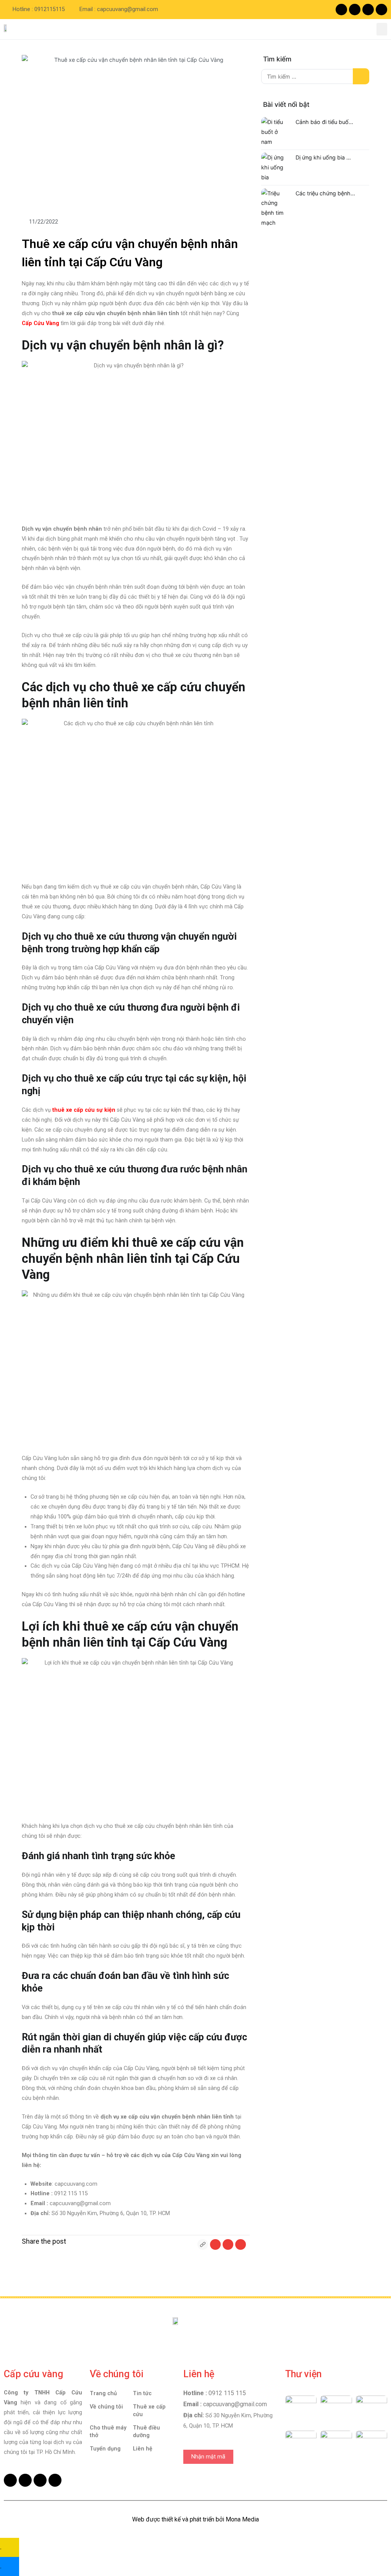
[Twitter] (368, 10)
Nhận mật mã (208, 2457)
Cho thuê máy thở (108, 2432)
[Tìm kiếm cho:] (315, 76)
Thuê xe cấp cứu (149, 2411)
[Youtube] (355, 10)
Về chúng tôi (106, 2407)
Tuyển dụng (105, 2449)
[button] (382, 29)
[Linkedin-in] (381, 10)
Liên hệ (143, 2449)
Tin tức (142, 2393)
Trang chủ (103, 2393)
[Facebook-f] (341, 10)
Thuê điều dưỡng (146, 2432)
